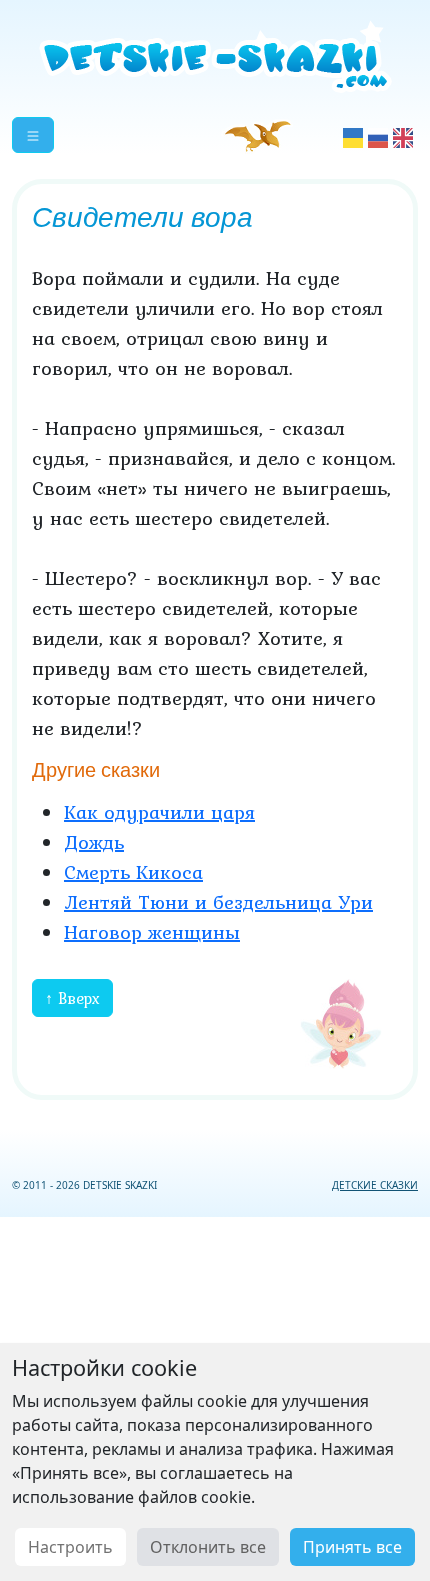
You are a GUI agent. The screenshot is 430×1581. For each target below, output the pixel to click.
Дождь (94, 842)
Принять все (352, 1547)
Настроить (70, 1547)
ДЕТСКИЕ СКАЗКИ (375, 1185)
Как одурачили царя (159, 812)
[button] (33, 135)
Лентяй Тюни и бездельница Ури (218, 902)
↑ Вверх (72, 998)
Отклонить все (208, 1547)
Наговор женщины (152, 932)
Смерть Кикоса (133, 872)
